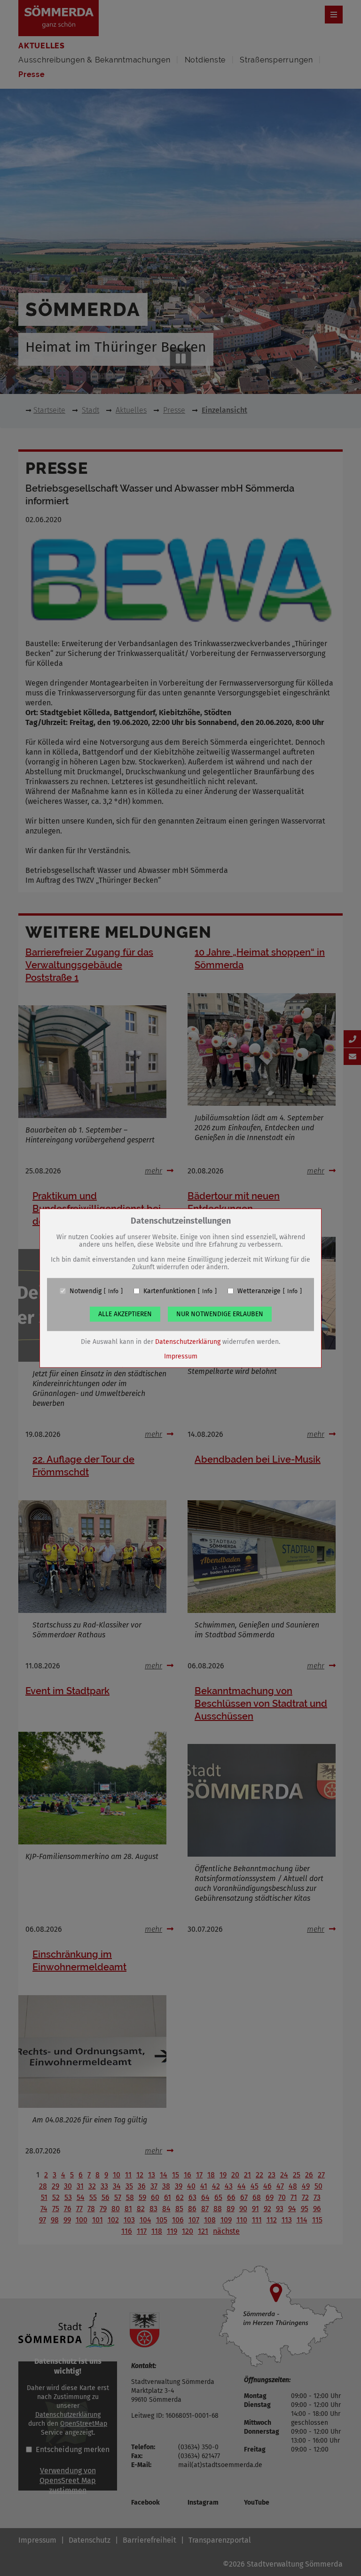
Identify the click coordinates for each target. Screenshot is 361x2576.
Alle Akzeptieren (125, 1314)
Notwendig (86, 1291)
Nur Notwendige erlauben (220, 1314)
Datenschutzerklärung (188, 1341)
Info (113, 1291)
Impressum (181, 1356)
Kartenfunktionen (169, 1291)
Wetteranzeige (259, 1291)
